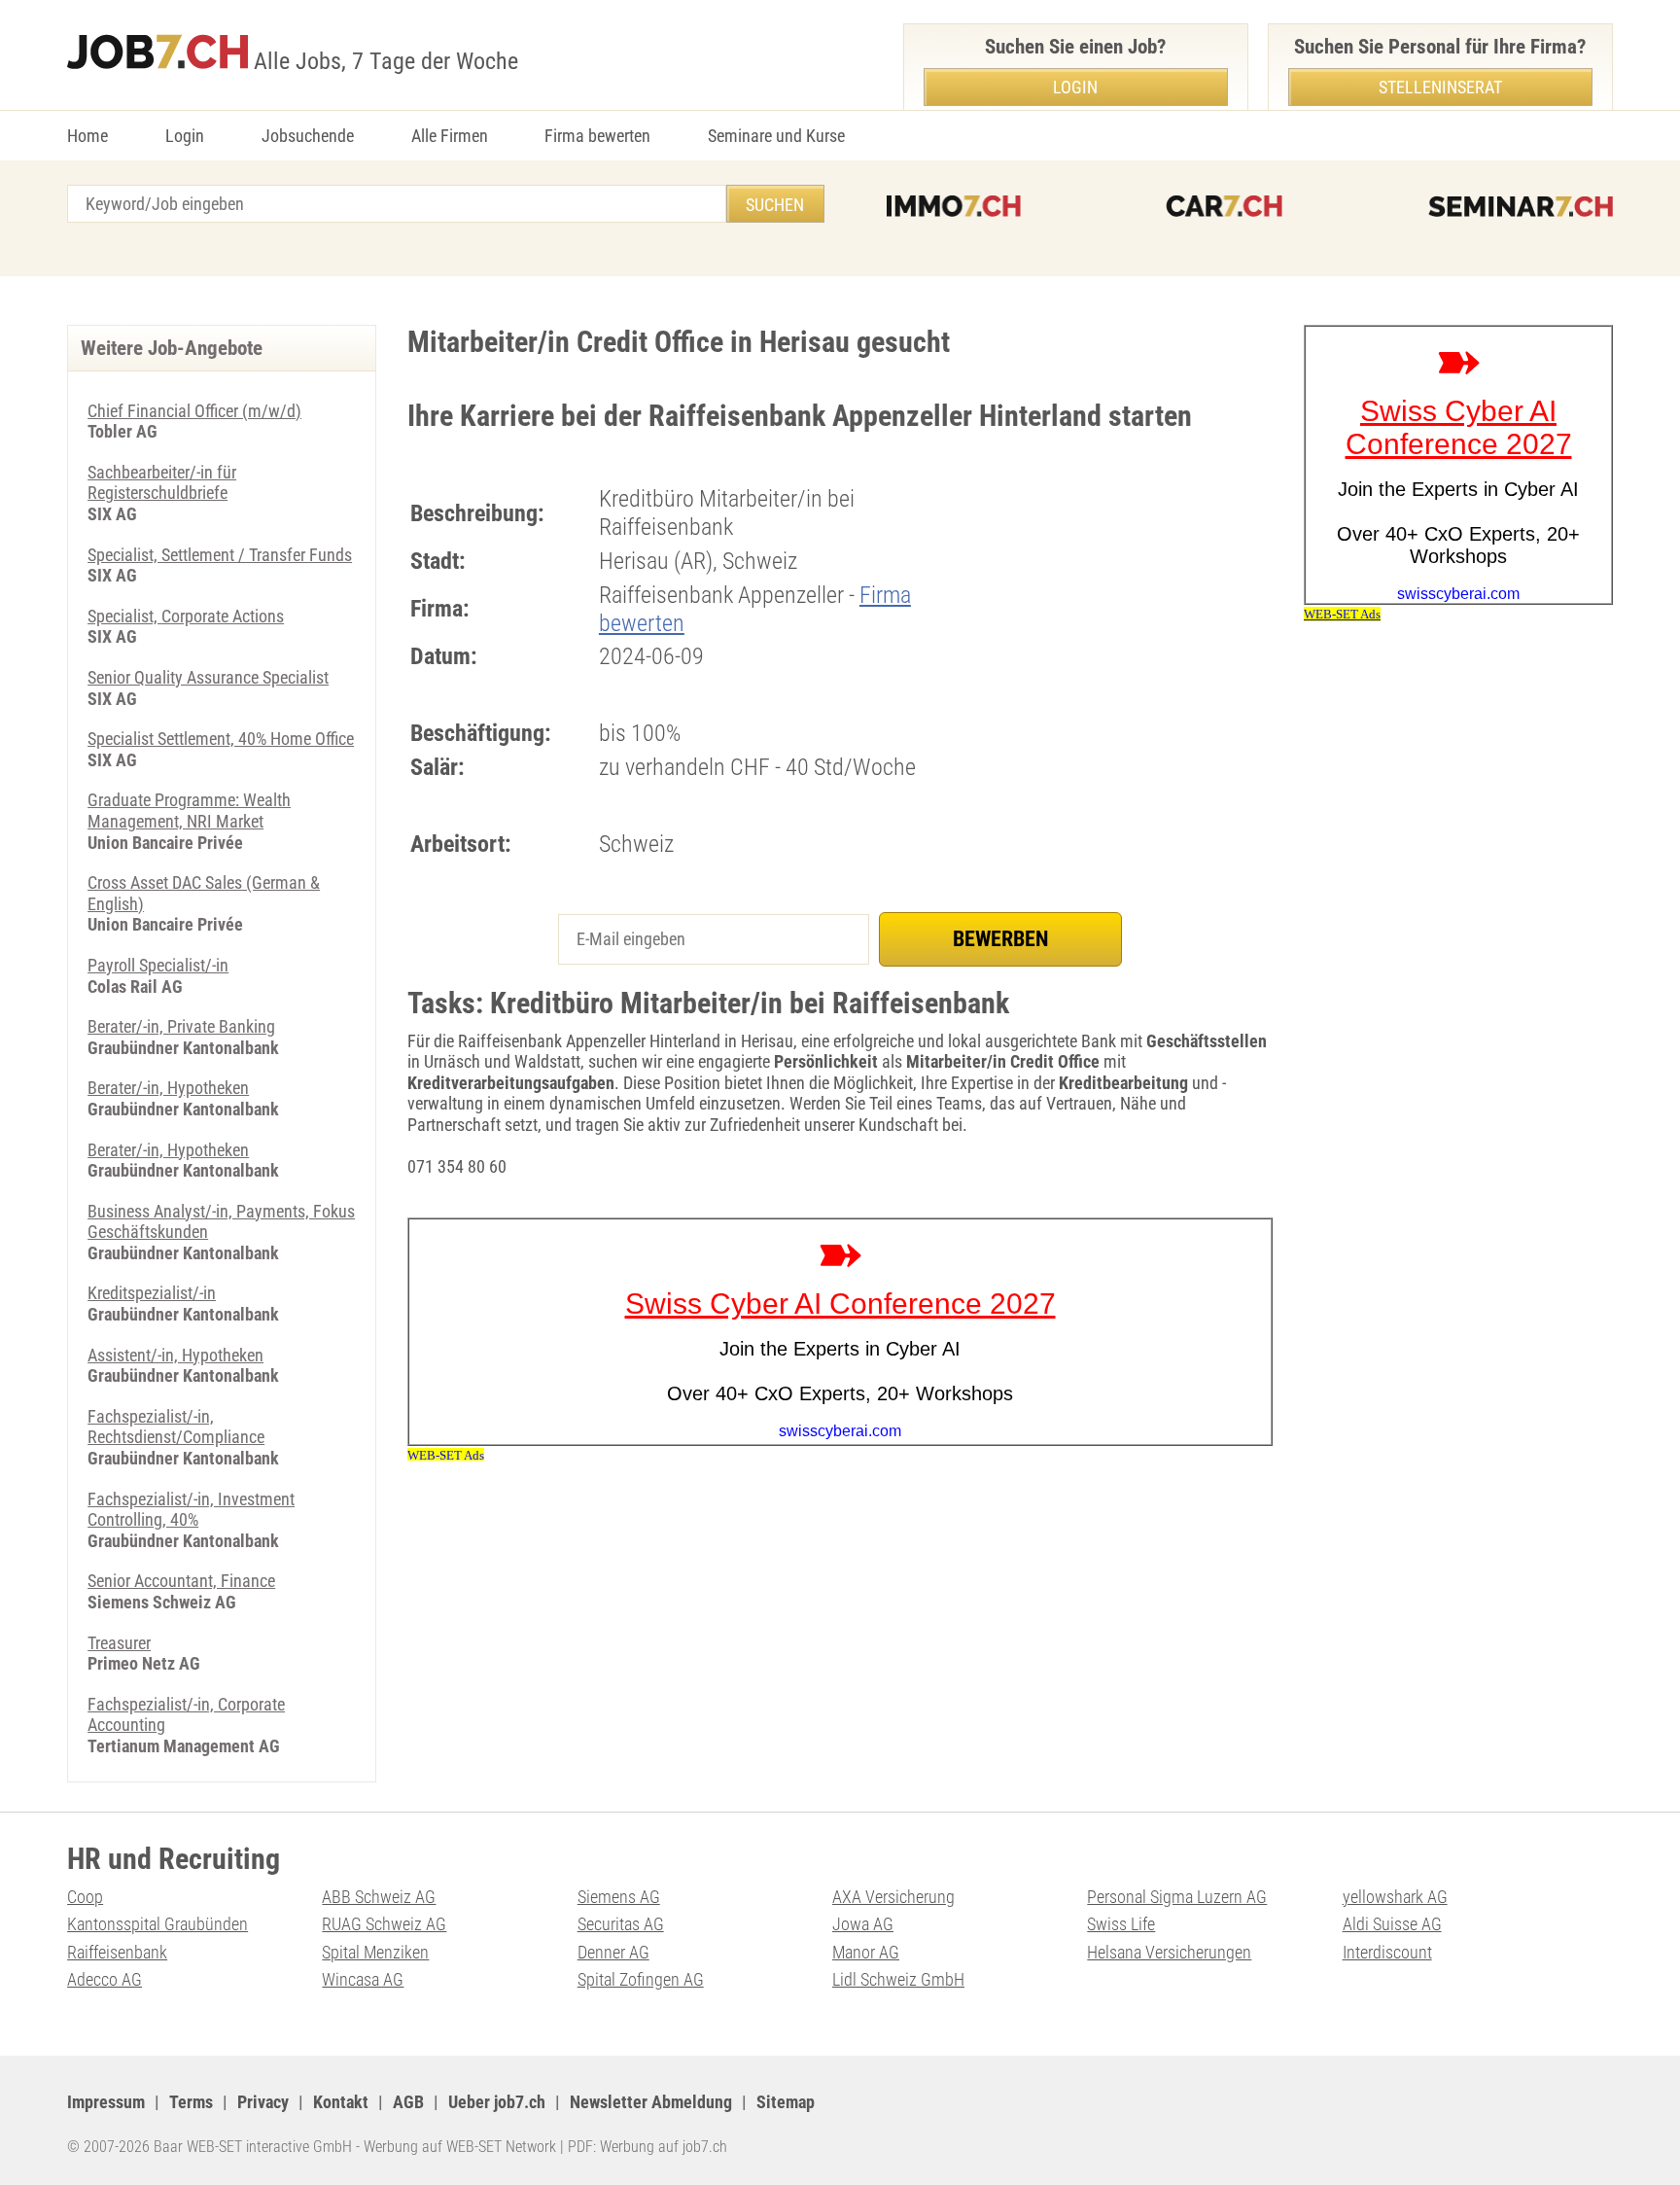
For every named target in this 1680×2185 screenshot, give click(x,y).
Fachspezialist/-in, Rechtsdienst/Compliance (176, 1427)
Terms (191, 2102)
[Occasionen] (1224, 206)
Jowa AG (863, 1924)
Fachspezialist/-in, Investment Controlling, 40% (191, 1510)
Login (185, 136)
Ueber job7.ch (497, 2102)
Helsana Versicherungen (1169, 1952)
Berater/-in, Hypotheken (168, 1088)
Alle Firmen (450, 136)
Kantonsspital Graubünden (157, 1924)
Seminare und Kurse (776, 136)
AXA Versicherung (893, 1897)
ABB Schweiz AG (379, 1897)
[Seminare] (1521, 206)
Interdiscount (1387, 1952)
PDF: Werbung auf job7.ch (647, 2147)
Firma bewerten (597, 136)
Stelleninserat (1440, 87)
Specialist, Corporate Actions (186, 616)
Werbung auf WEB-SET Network (460, 2147)
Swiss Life (1121, 1924)
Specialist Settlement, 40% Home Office (221, 739)
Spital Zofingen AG (641, 1979)
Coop (85, 1897)
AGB (408, 2102)
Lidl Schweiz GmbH (898, 1979)
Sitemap (786, 2102)
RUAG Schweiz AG (384, 1924)
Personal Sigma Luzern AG (1177, 1897)
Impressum (106, 2102)
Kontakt (341, 2102)
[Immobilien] (954, 206)
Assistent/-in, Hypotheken (175, 1355)
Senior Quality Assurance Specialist (208, 677)
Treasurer (119, 1643)
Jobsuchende (308, 136)
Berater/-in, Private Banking (181, 1026)
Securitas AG (621, 1924)
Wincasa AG (363, 1979)
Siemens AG (619, 1897)
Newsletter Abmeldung (651, 2102)
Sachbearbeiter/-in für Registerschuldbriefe (162, 483)
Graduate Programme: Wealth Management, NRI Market (189, 811)
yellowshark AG (1395, 1897)
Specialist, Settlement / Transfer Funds (220, 555)
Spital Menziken (375, 1952)
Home (87, 136)
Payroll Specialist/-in (158, 965)
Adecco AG (105, 1979)
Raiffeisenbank (117, 1952)
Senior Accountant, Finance (181, 1581)
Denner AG (613, 1952)
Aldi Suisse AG (1392, 1924)
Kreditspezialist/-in (152, 1293)
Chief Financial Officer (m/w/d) (194, 411)
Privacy (263, 2102)
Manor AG (866, 1952)
